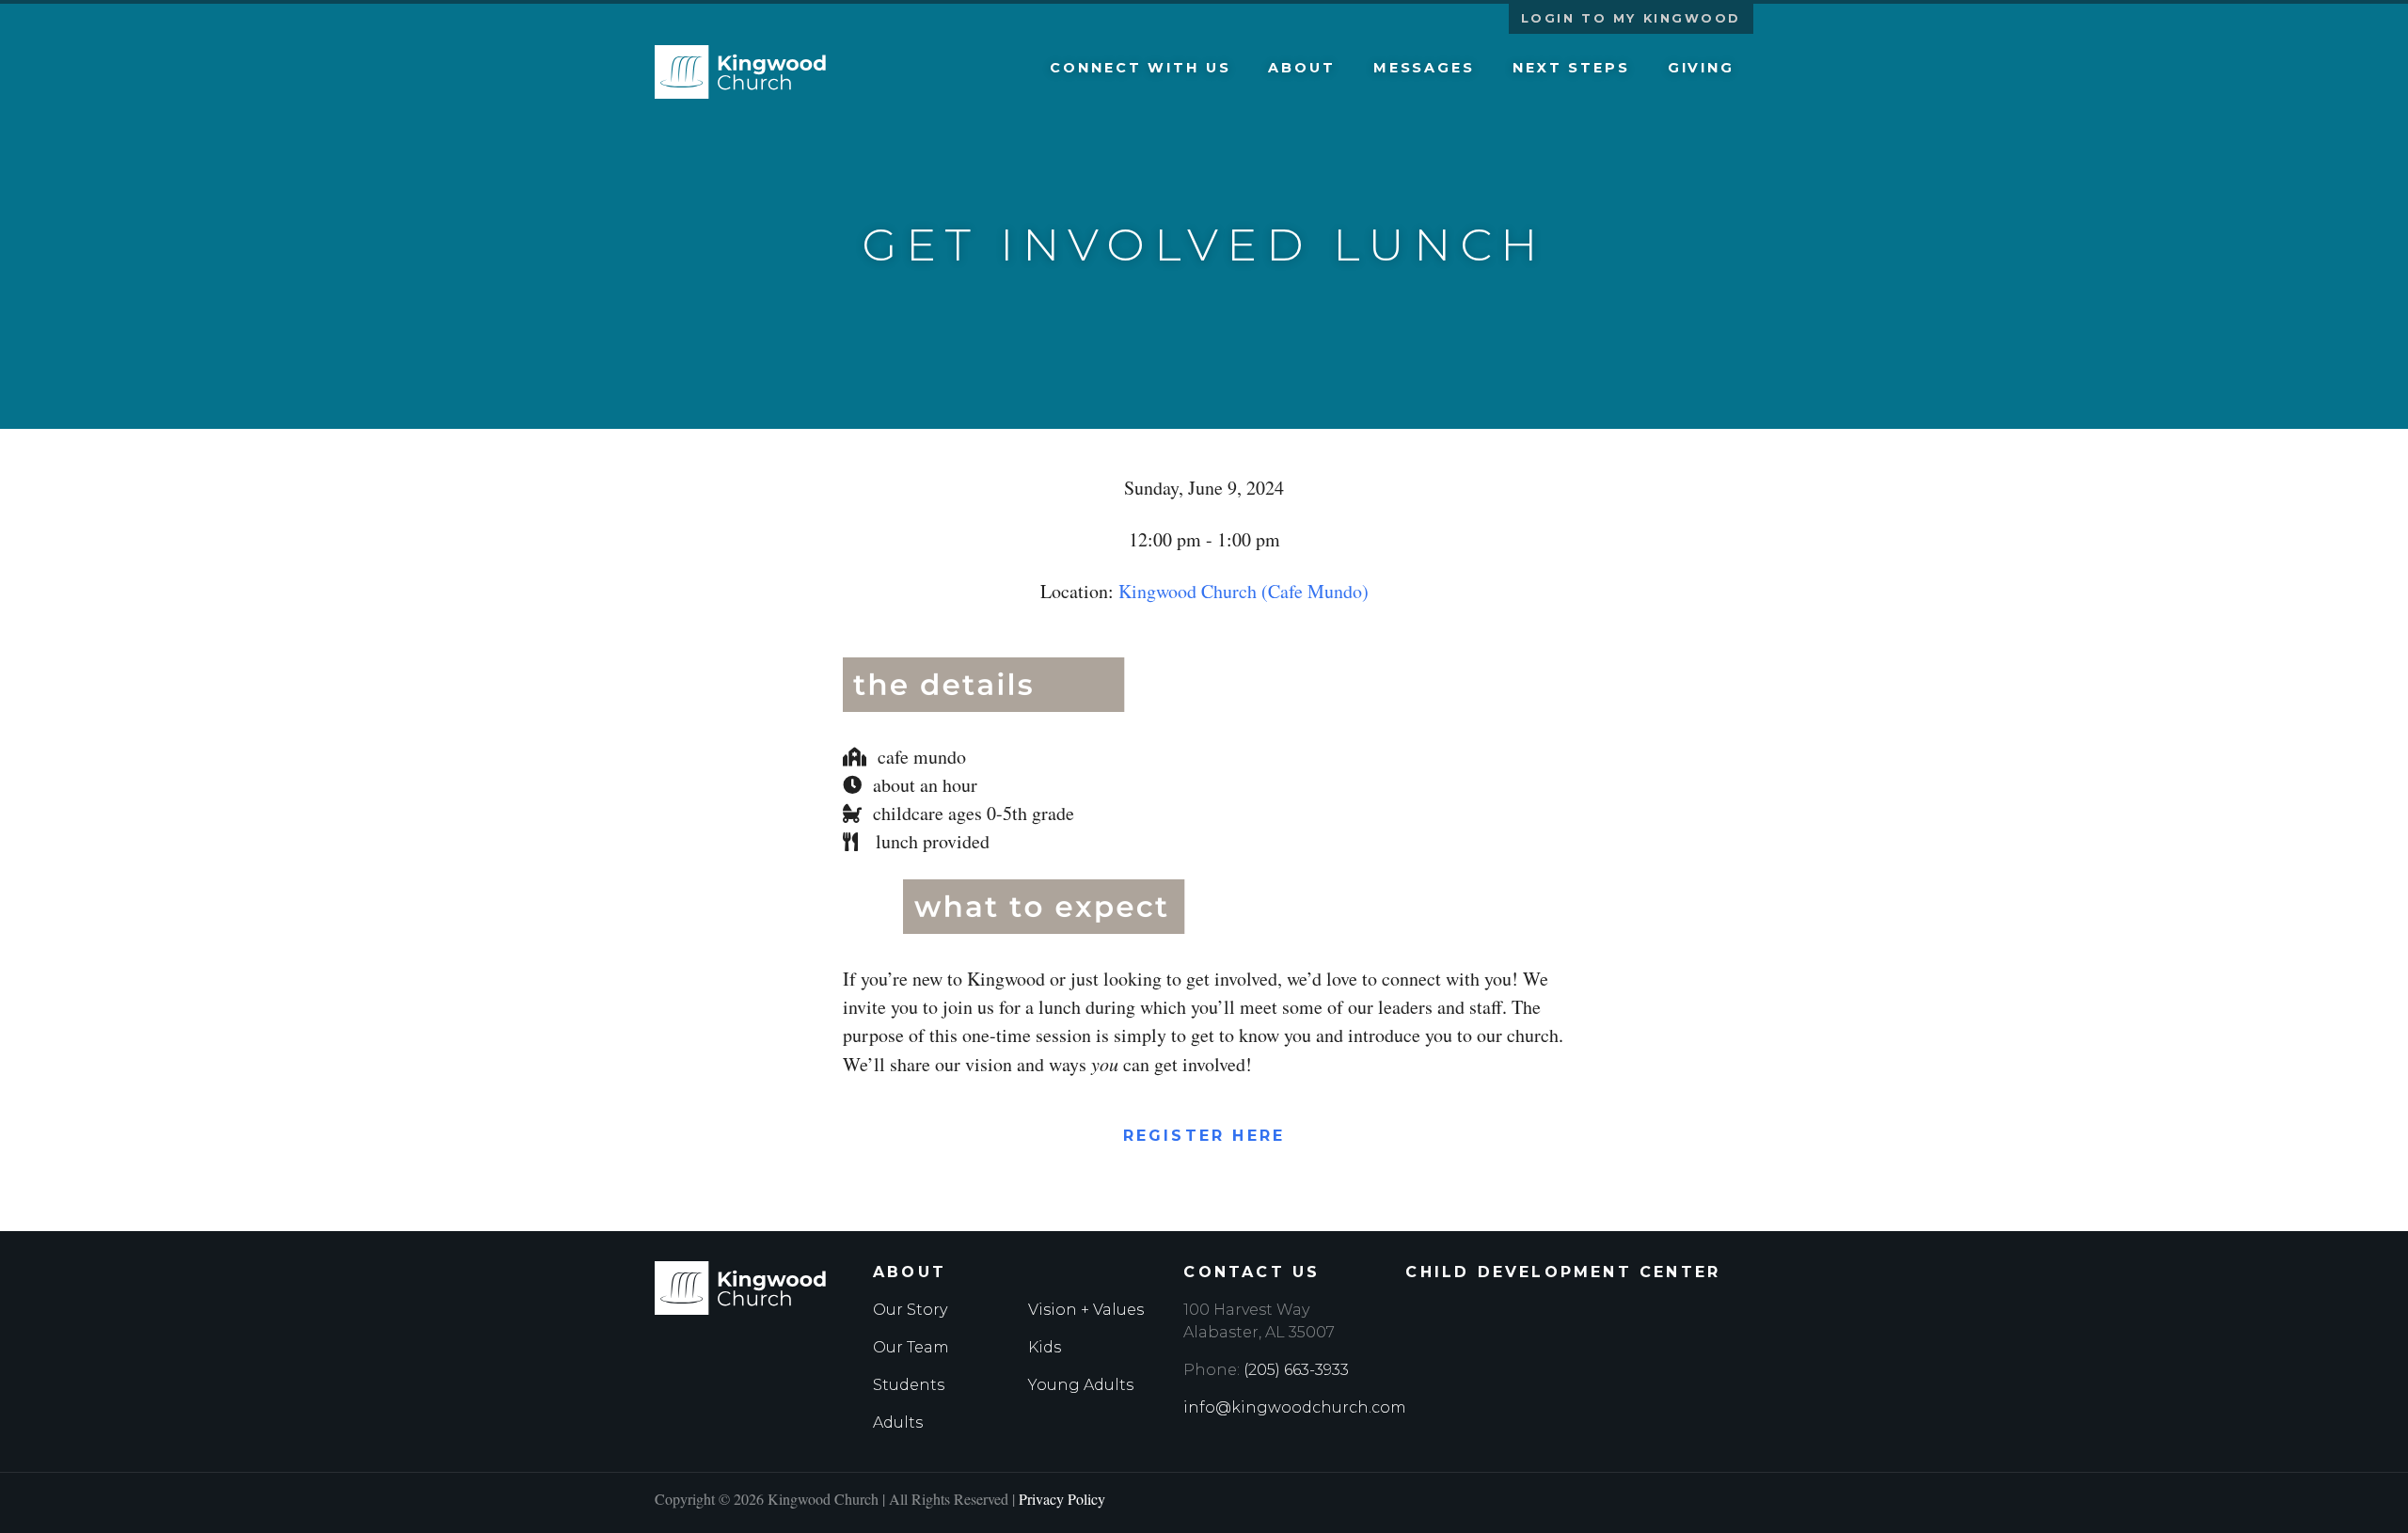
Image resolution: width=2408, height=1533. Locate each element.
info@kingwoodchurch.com (1295, 1407)
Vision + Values (1086, 1310)
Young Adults (1081, 1385)
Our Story (910, 1310)
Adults (898, 1422)
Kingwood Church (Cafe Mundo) (1244, 591)
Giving (1701, 68)
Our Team (911, 1347)
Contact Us (1252, 1272)
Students (909, 1385)
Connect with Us (1140, 68)
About (1301, 68)
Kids (1045, 1347)
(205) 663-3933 (1296, 1370)
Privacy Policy (1062, 1499)
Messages (1424, 68)
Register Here (1204, 1136)
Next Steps (1571, 68)
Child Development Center (1563, 1272)
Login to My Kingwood (1631, 18)
